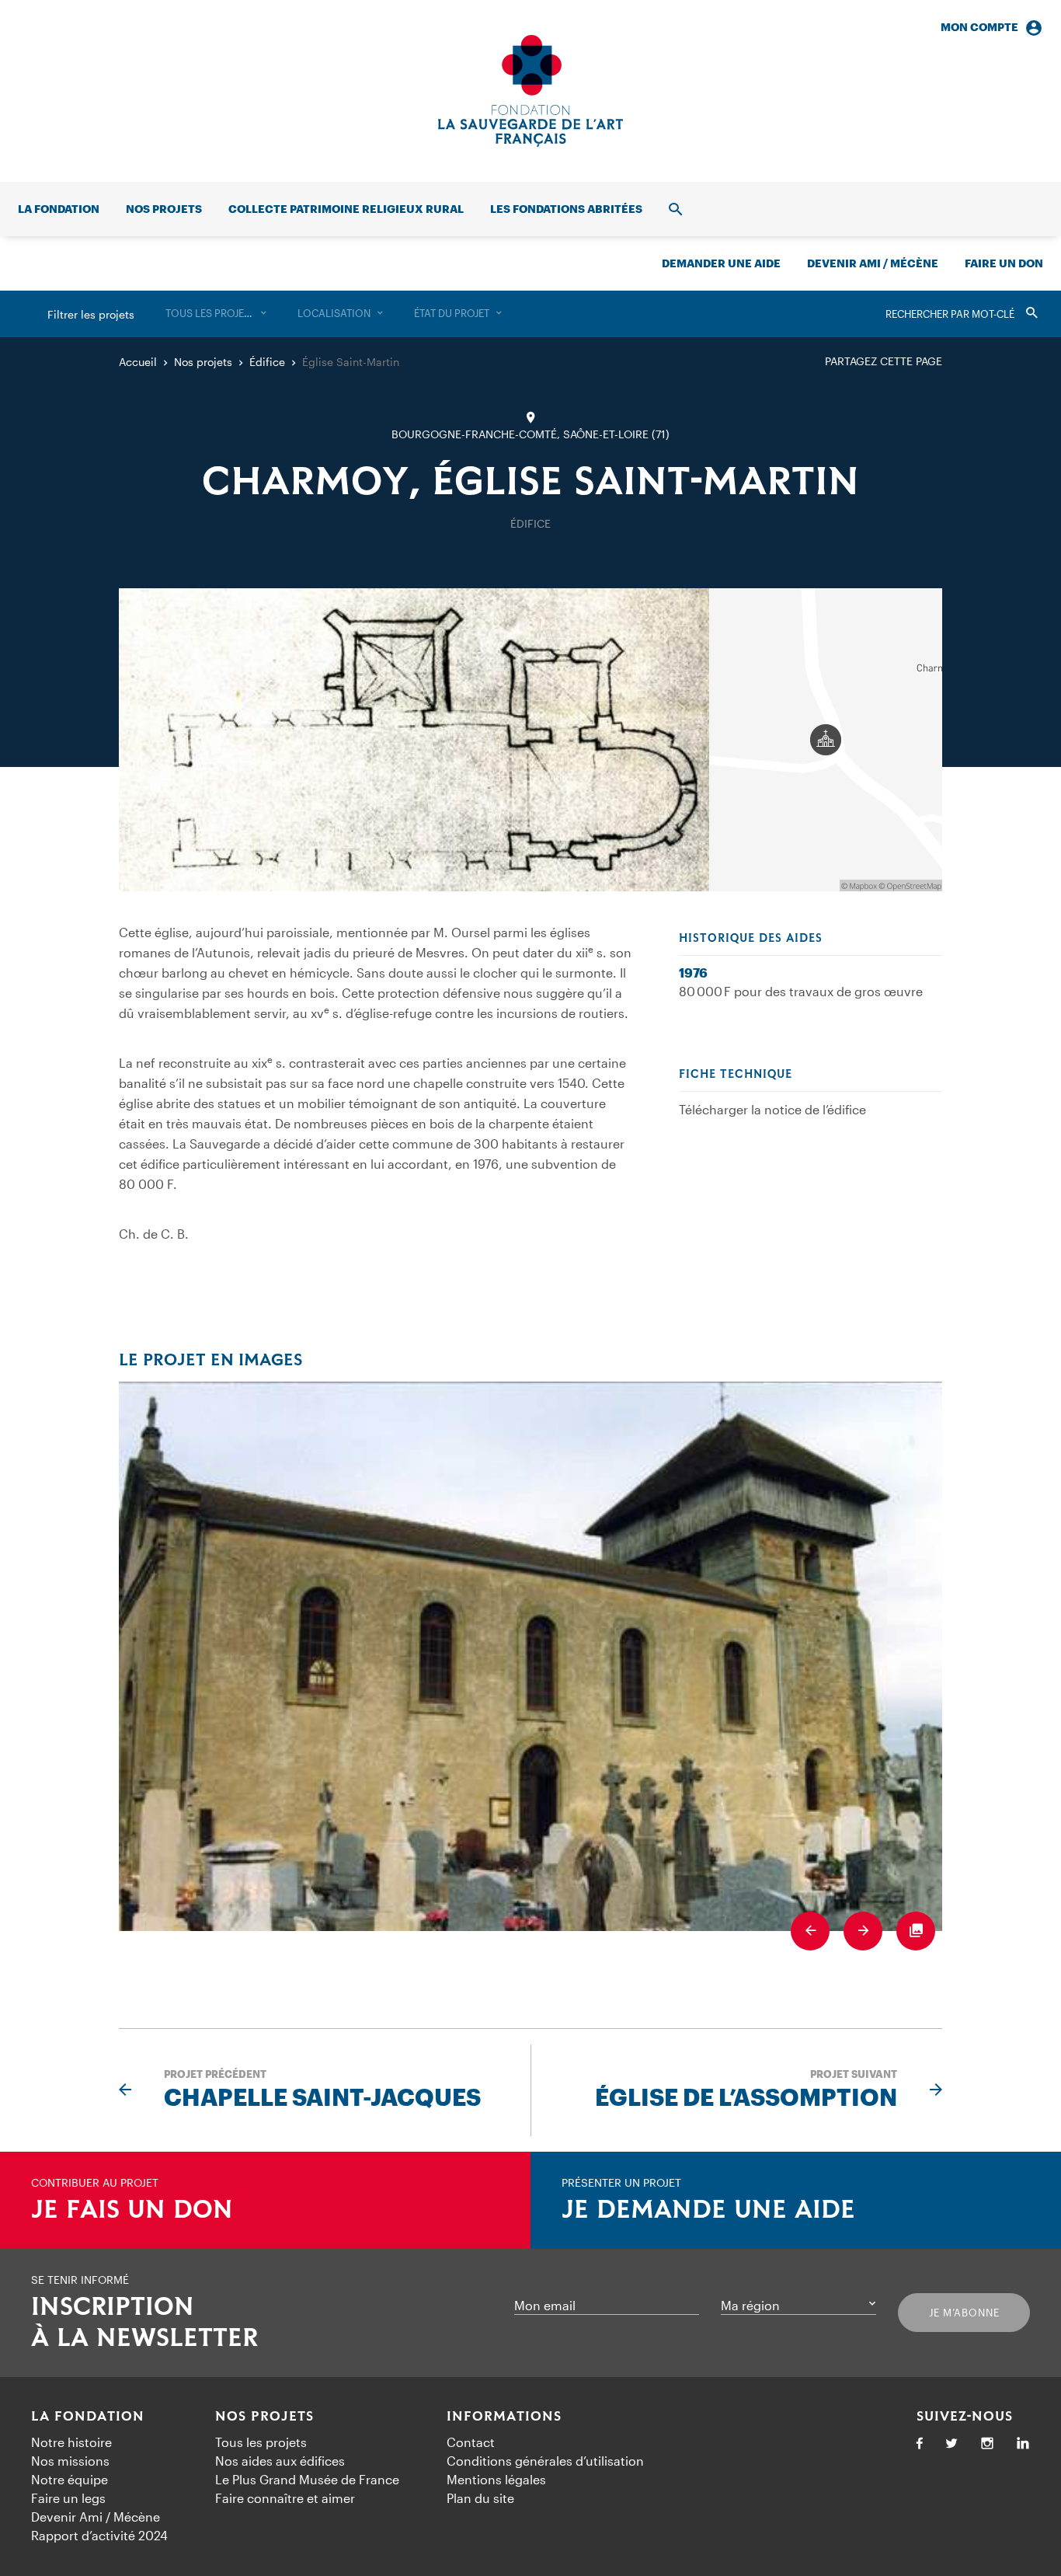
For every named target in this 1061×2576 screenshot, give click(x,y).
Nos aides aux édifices (280, 2461)
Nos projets (164, 209)
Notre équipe (70, 2479)
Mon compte (979, 27)
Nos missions (70, 2461)
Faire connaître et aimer (285, 2498)
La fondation (59, 209)
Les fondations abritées (566, 209)
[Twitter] (951, 2444)
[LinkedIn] (1023, 2444)
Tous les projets (261, 2442)
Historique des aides (751, 939)
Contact (471, 2442)
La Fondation (88, 2417)
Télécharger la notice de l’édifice (772, 1109)
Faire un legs (68, 2498)
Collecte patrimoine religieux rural (346, 209)
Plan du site (480, 2498)
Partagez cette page (884, 361)
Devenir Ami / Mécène (873, 263)
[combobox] (216, 314)
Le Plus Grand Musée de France (307, 2479)
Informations (504, 2417)
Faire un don (1004, 263)
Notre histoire (71, 2442)
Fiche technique (736, 1075)
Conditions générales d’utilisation (545, 2461)
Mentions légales (496, 2479)
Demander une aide (721, 263)
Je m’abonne (964, 2313)
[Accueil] (530, 91)
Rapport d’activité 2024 (99, 2535)
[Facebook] (920, 2444)
